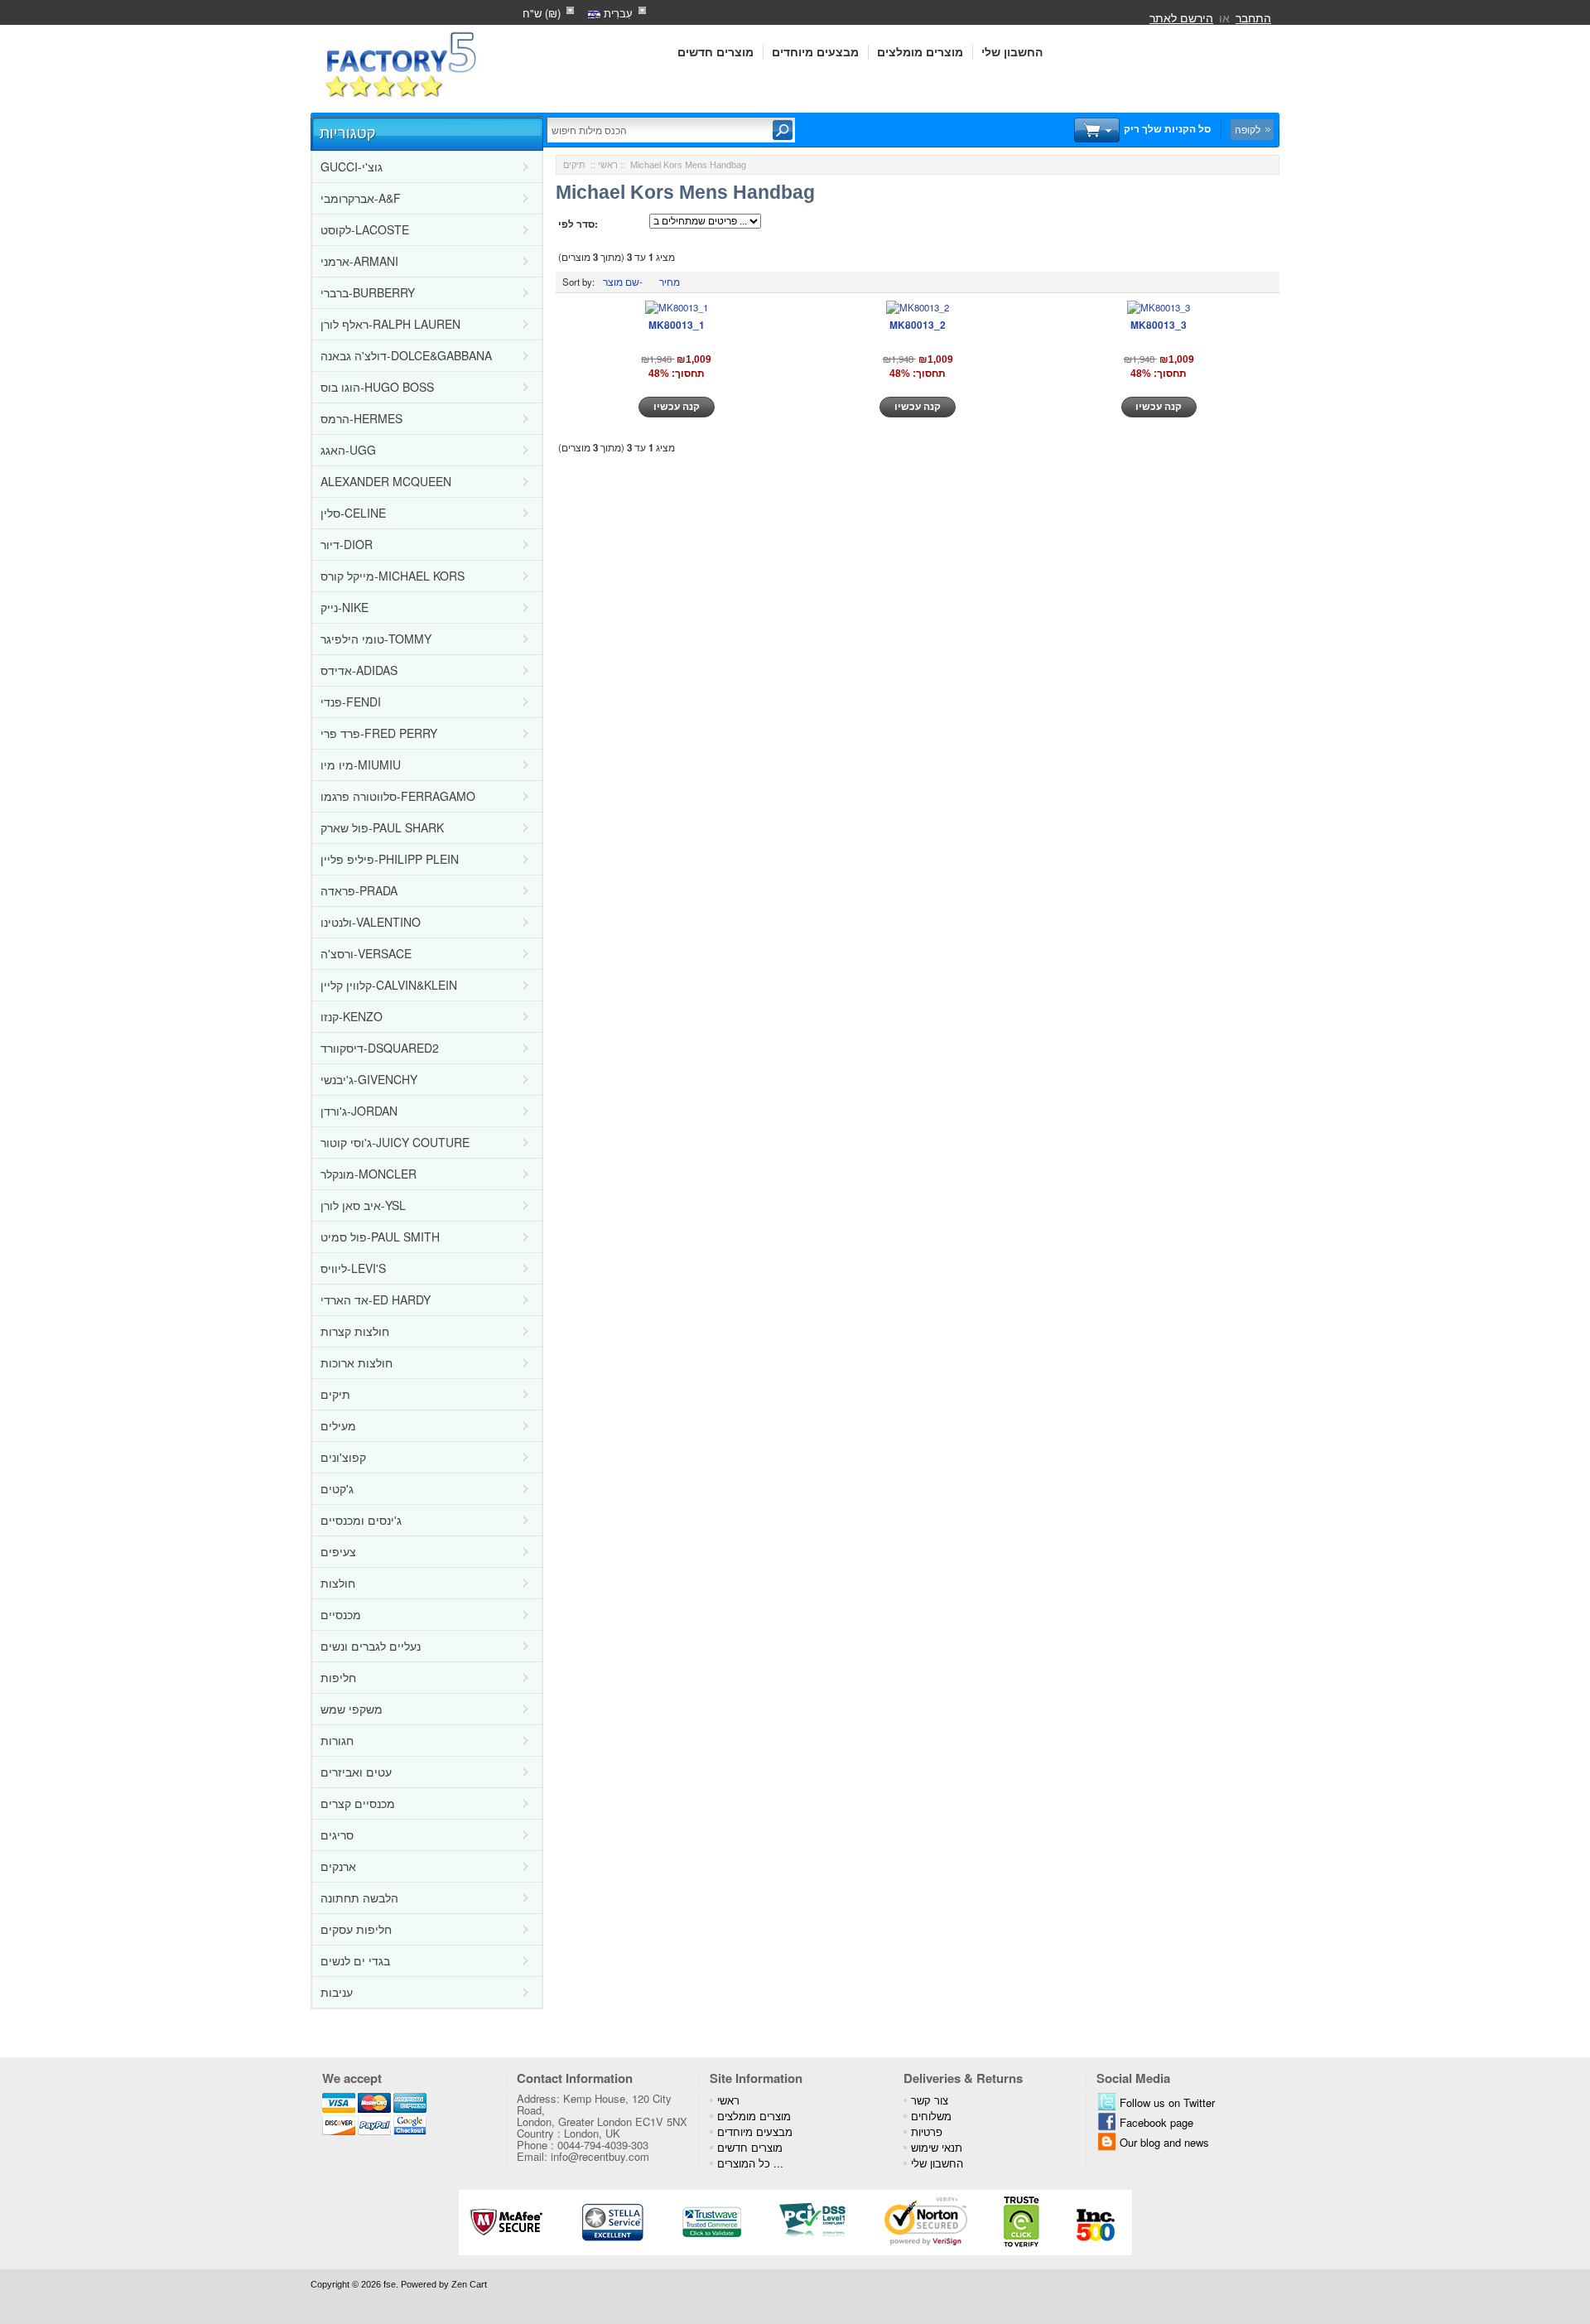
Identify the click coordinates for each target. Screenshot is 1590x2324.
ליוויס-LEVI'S (353, 1268)
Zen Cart (469, 2284)
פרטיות (927, 2131)
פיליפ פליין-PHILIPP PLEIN (390, 859)
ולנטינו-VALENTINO (371, 922)
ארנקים (338, 1866)
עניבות (337, 1992)
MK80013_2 (918, 325)
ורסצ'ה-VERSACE (366, 953)
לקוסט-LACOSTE (365, 229)
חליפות (338, 1677)
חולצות (338, 1583)
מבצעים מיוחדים (815, 52)
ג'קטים (337, 1488)
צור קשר (930, 2100)
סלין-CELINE (353, 513)
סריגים (337, 1835)
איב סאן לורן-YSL (363, 1205)
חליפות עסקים (356, 1929)
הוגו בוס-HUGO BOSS (377, 387)
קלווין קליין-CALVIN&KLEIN (389, 985)
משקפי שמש (352, 1709)
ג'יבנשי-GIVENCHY (369, 1079)
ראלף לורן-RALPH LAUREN (390, 324)
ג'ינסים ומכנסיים (361, 1520)
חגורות (337, 1740)
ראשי (608, 165)
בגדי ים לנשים (355, 1960)
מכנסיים (341, 1614)
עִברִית (617, 13)
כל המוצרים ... (750, 2163)
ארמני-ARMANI (359, 261)
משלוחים (931, 2116)
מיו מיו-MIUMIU (361, 764)
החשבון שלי (1012, 52)
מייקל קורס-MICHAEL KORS (393, 576)
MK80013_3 (1159, 325)
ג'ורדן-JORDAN (359, 1111)
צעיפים (338, 1551)
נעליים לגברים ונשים (371, 1646)
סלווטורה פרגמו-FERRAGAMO (398, 796)
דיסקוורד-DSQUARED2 (380, 1048)
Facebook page (1156, 2122)
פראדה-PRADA (359, 890)
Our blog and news (1164, 2142)
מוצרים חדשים (715, 52)
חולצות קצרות (355, 1331)
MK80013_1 (677, 325)
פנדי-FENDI (351, 702)
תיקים (335, 1394)
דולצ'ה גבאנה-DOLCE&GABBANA (406, 355)
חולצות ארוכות (357, 1362)
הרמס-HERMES (361, 418)
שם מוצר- (623, 282)
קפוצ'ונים (343, 1457)
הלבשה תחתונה (359, 1897)
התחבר (1253, 17)
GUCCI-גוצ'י (352, 166)
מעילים (338, 1425)
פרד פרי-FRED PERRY (379, 733)
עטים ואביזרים (356, 1772)
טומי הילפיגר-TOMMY (376, 639)
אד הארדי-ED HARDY (376, 1299)
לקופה (1248, 129)
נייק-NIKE (344, 607)
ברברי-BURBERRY (368, 292)
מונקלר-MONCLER (369, 1174)
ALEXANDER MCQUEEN (386, 481)
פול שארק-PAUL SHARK (382, 827)
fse (390, 2284)
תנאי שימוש (937, 2147)
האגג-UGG (348, 450)
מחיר (670, 282)
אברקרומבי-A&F (361, 198)
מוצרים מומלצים (920, 52)
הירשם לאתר (1181, 17)
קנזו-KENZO (352, 1016)
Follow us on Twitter (1167, 2102)
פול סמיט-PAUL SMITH (380, 1237)
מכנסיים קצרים (358, 1803)
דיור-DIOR (347, 544)
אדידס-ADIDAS (359, 670)
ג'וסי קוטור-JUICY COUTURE (395, 1142)
